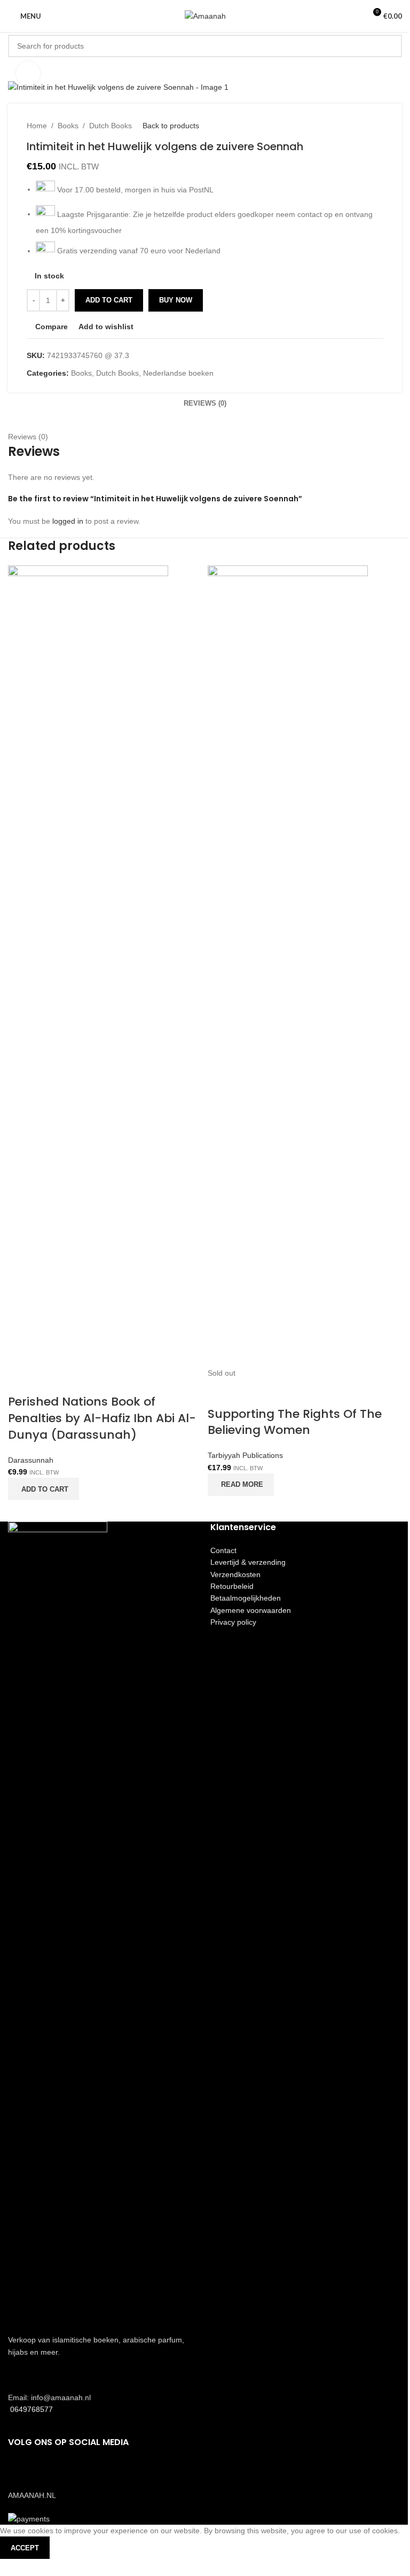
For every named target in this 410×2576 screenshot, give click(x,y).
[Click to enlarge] (28, 73)
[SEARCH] (391, 46)
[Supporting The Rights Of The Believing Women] (288, 966)
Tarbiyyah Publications (245, 1455)
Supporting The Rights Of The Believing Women (295, 1422)
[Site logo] (205, 15)
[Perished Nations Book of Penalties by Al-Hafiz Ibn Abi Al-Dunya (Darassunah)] (88, 966)
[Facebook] (21, 2473)
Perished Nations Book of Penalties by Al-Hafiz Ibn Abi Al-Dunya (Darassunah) (102, 1418)
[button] (44, 1489)
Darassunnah (31, 1460)
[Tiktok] (79, 2473)
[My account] (353, 16)
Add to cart (109, 300)
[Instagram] (50, 2473)
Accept (25, 2548)
